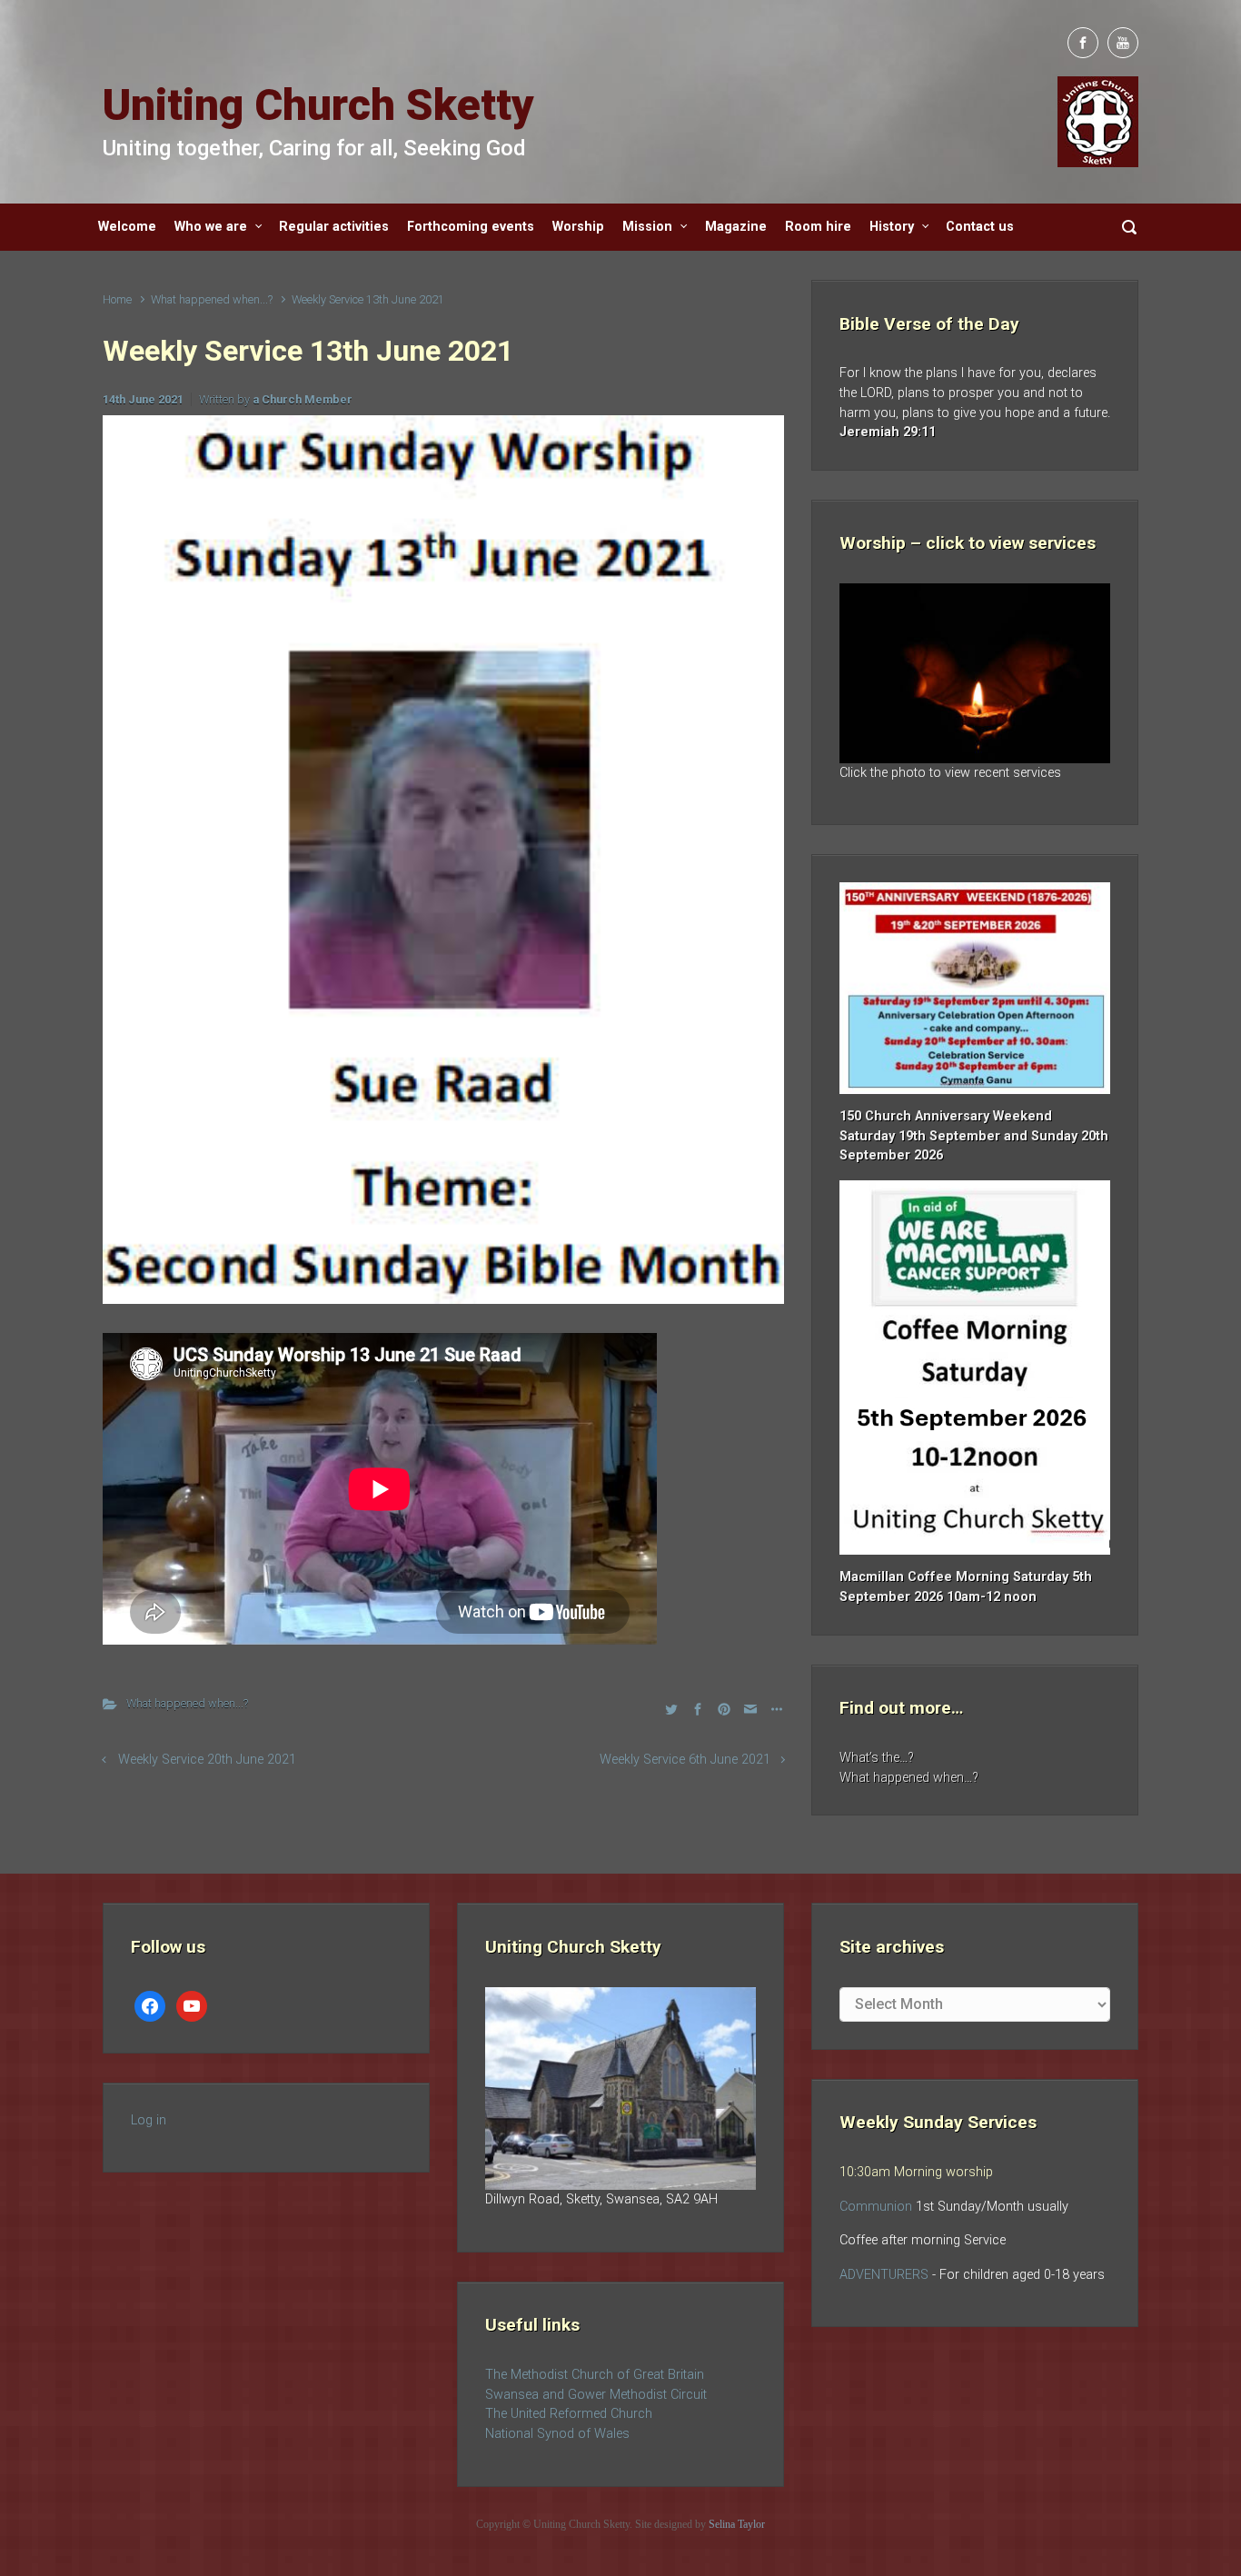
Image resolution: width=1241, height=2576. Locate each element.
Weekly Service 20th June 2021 (207, 1760)
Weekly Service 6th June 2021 (685, 1760)
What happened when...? (212, 299)
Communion (876, 2207)
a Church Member (303, 399)
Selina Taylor (737, 2524)
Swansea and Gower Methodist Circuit (596, 2395)
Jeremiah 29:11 (888, 432)
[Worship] (975, 673)
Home (117, 299)
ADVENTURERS (886, 2275)
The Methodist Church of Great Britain (595, 2375)
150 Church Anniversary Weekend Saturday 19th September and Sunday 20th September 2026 (974, 1136)
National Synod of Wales (557, 2434)
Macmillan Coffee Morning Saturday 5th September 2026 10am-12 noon (966, 1587)
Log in (149, 2120)
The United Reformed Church (569, 2414)
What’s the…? (877, 1758)
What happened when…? (909, 1778)
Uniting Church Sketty (318, 105)
